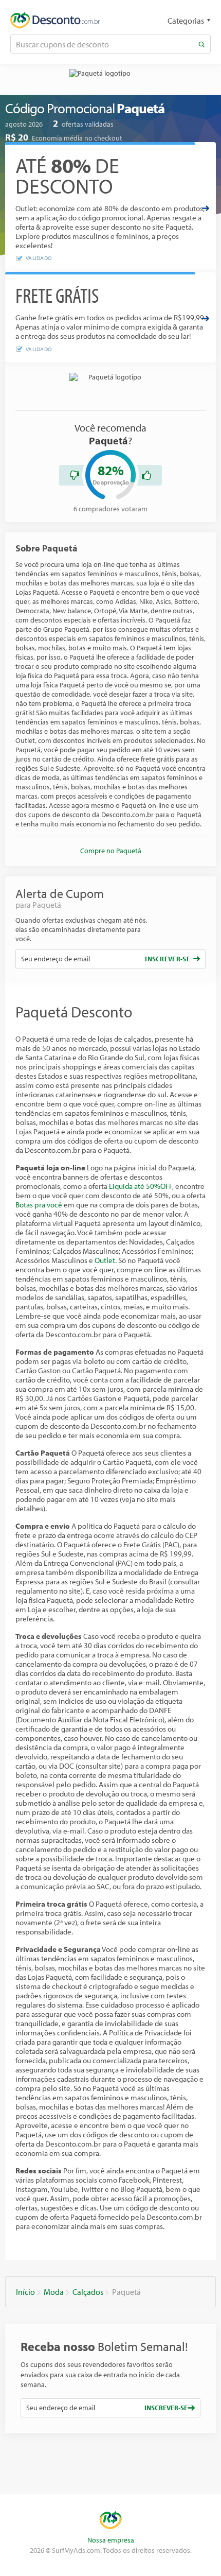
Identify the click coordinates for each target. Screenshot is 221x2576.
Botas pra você (39, 1205)
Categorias (186, 21)
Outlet (105, 1260)
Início (25, 2292)
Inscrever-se (168, 959)
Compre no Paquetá (111, 851)
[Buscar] (201, 44)
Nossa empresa (111, 2540)
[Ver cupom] (206, 208)
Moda (54, 2292)
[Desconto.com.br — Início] (55, 21)
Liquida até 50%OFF (141, 1186)
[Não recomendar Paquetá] (75, 475)
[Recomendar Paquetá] (146, 475)
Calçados (88, 2292)
